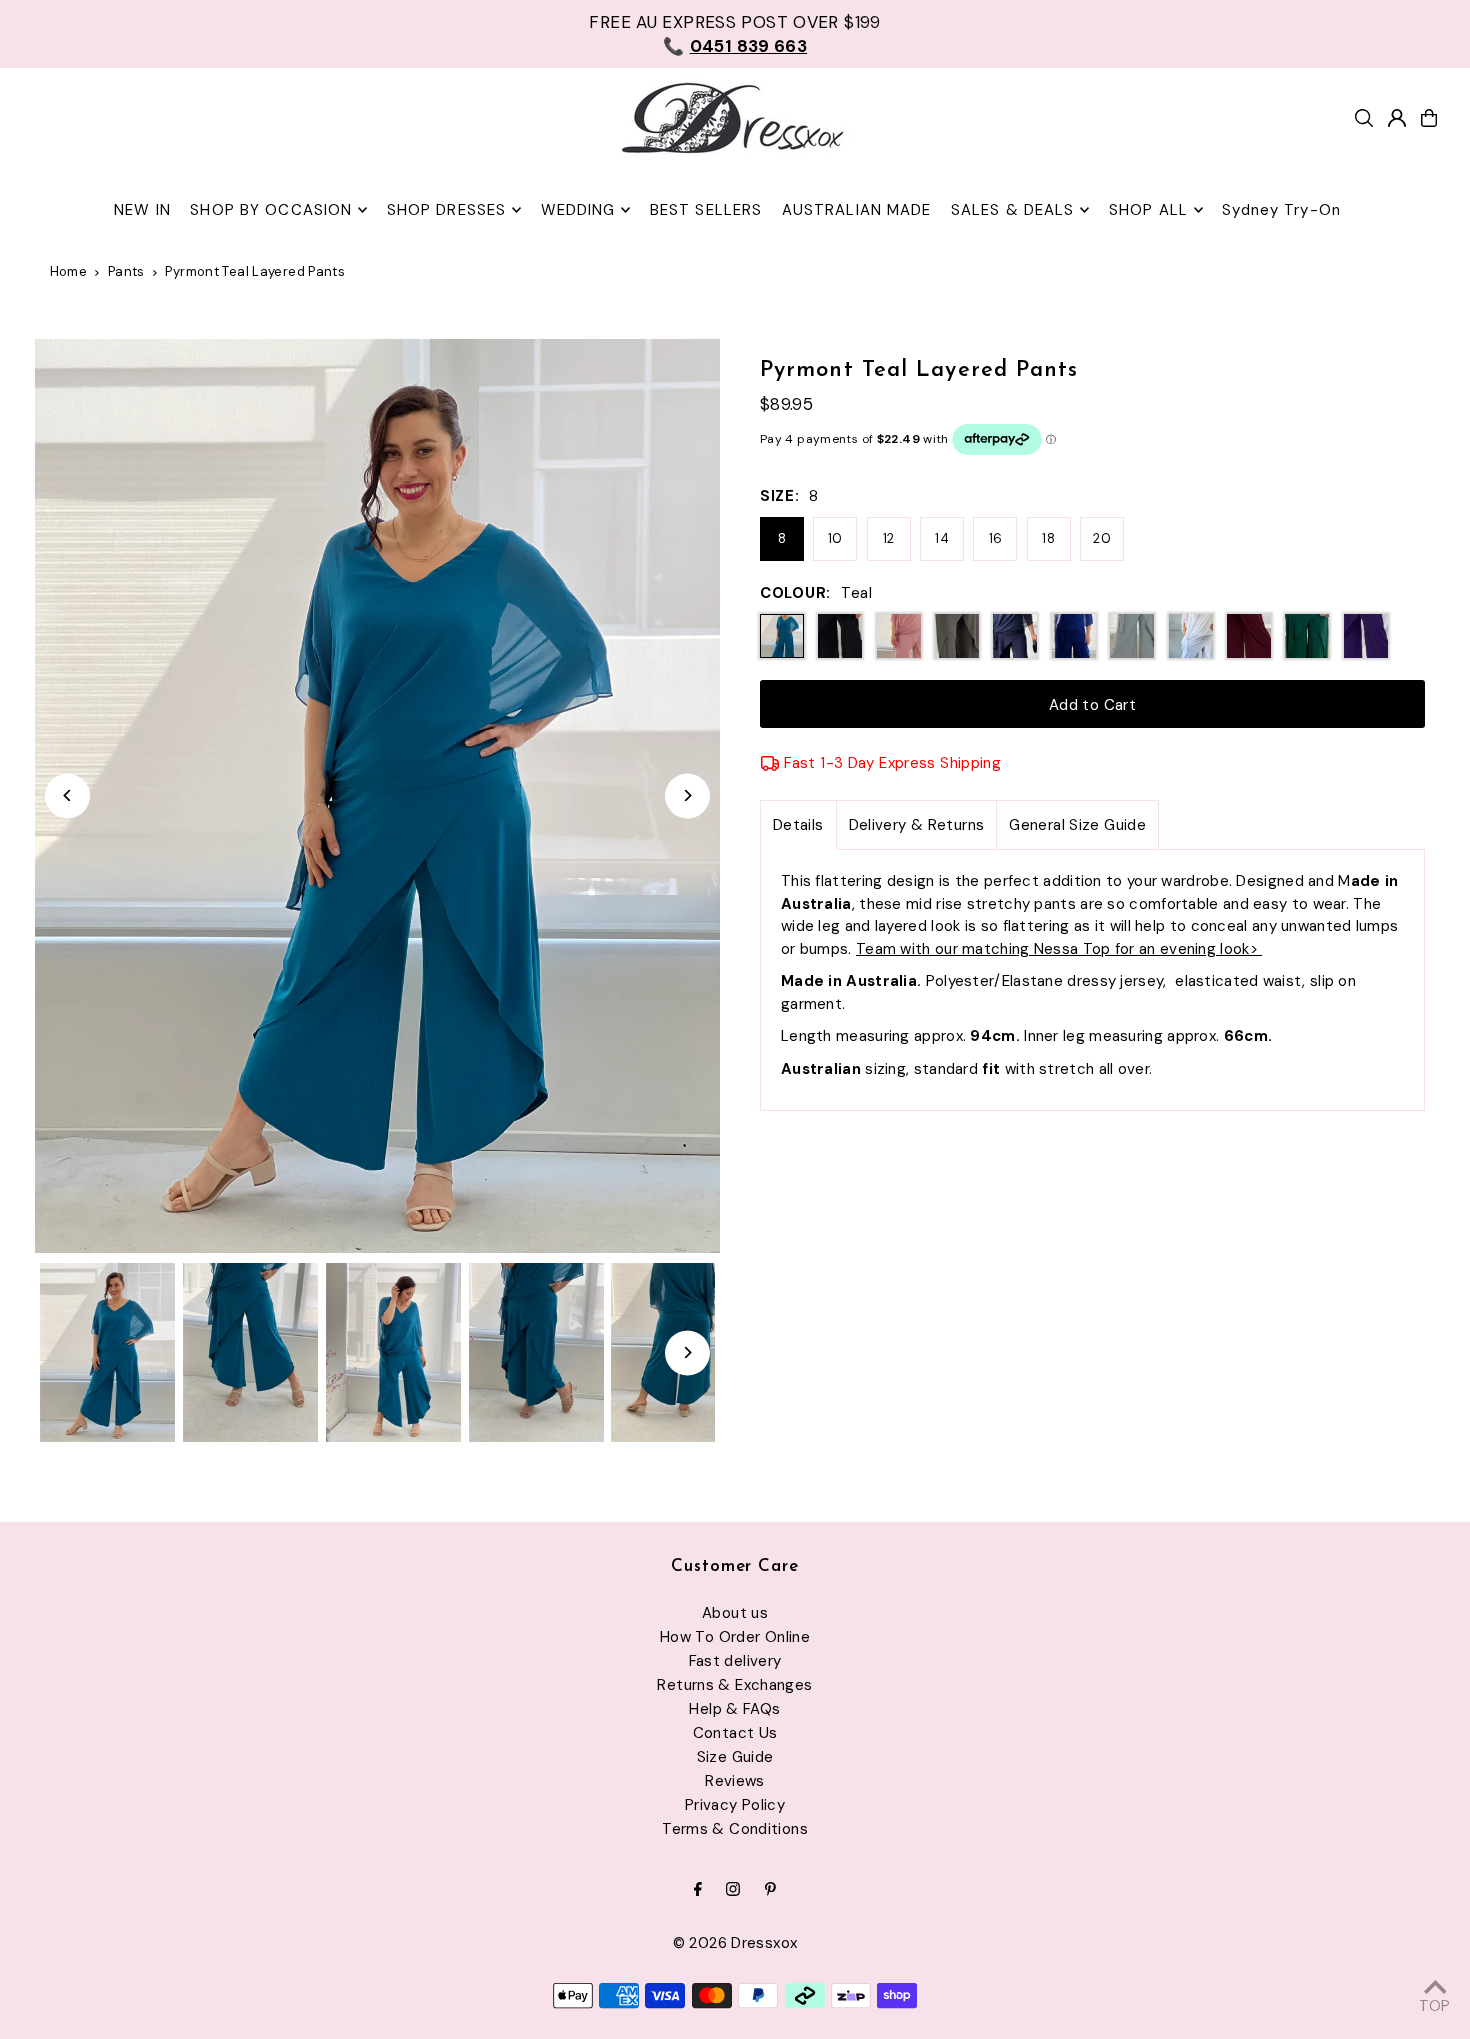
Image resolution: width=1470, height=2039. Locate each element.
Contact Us (735, 1733)
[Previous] (67, 795)
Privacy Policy (735, 1805)
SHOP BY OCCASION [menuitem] (271, 210)
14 (942, 538)
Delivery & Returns (917, 825)
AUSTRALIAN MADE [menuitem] (857, 210)
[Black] (840, 636)
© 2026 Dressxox (735, 1943)
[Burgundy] (1249, 636)
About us (735, 1613)
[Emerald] (1307, 636)
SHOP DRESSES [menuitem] (447, 210)
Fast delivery (735, 1661)
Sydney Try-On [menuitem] (1281, 210)
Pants (126, 271)
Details (798, 825)
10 (835, 538)
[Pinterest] (770, 1890)
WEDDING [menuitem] (578, 210)
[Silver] (1132, 636)
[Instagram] (733, 1890)
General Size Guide (1077, 825)
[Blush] (899, 636)
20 (1102, 538)
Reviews (735, 1781)
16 (996, 538)
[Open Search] (1364, 118)
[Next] (687, 795)
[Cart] (1429, 118)
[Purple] (1366, 636)
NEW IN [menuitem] (142, 210)
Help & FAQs (734, 1709)
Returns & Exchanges (734, 1685)
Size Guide (735, 1757)
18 (1048, 538)
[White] (1191, 636)
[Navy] (1015, 636)
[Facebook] (698, 1890)
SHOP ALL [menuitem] (1148, 210)
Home (69, 271)
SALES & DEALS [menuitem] (1013, 210)
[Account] (1397, 118)
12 (889, 538)
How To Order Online (735, 1637)
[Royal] (1074, 636)
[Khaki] (957, 636)
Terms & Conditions (735, 1829)
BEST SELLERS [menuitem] (706, 210)
